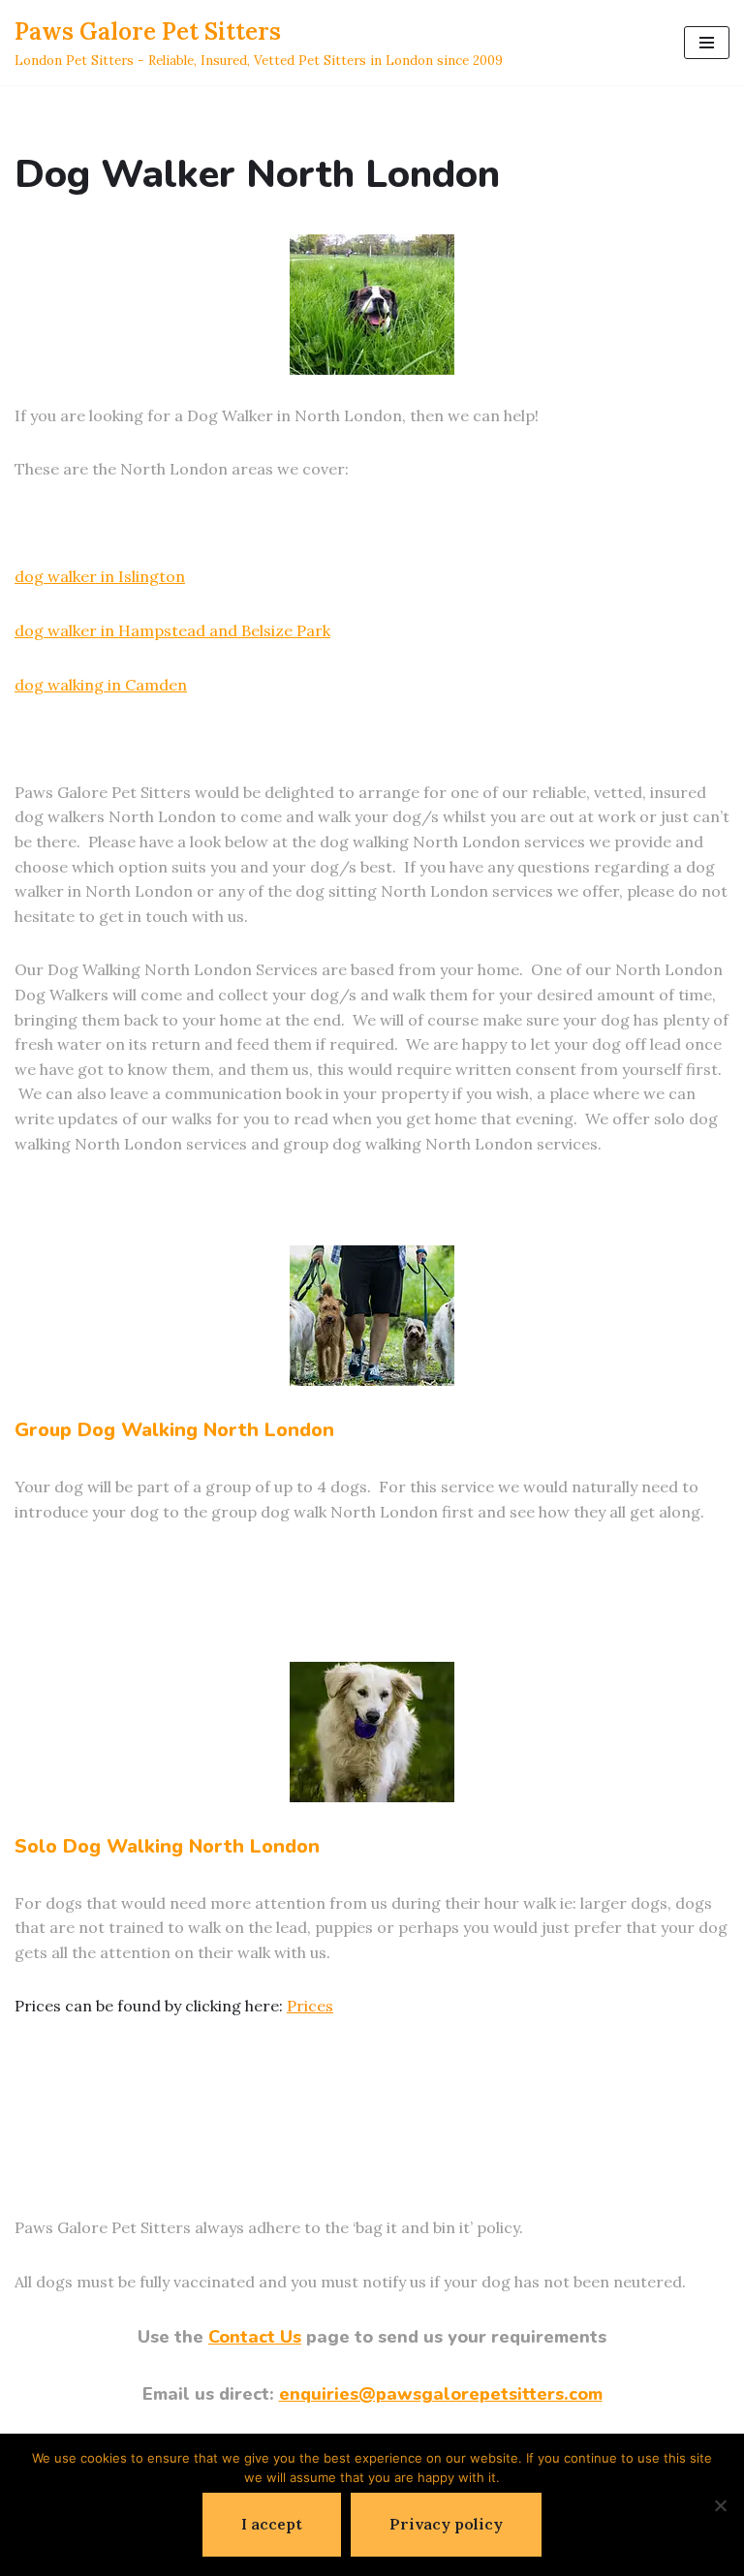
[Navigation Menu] (707, 43)
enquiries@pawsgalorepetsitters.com (441, 2394)
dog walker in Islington (100, 576)
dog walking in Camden (101, 685)
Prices (310, 2006)
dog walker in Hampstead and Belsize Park (172, 630)
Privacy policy (446, 2524)
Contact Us (255, 2337)
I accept (272, 2524)
